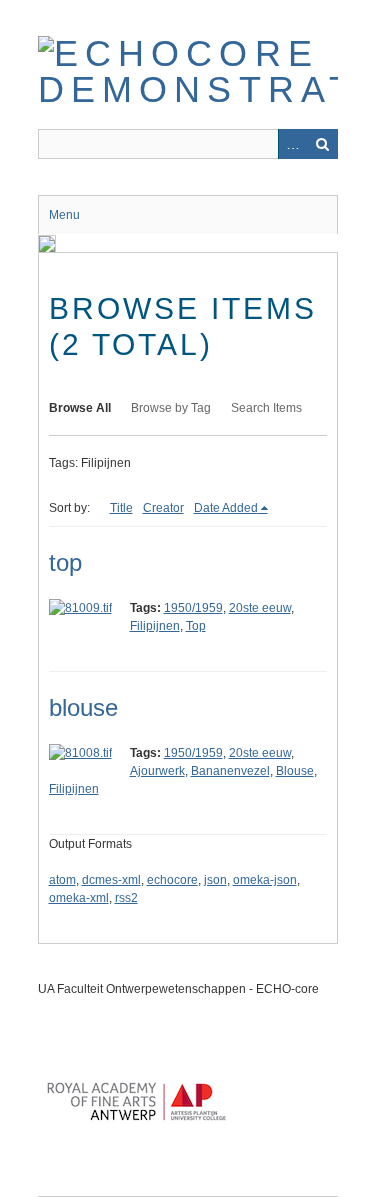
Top (196, 626)
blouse (83, 707)
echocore (172, 880)
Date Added (226, 508)
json (215, 880)
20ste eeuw (260, 608)
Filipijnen (155, 626)
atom (62, 880)
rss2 (126, 898)
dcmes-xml (111, 880)
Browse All (80, 408)
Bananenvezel (230, 771)
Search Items (266, 408)
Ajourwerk (157, 771)
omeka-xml (79, 898)
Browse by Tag (171, 408)
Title (121, 508)
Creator (163, 508)
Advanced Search (293, 144)
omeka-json (265, 880)
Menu (64, 215)
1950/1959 (193, 608)
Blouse (295, 771)
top (65, 562)
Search (323, 144)
